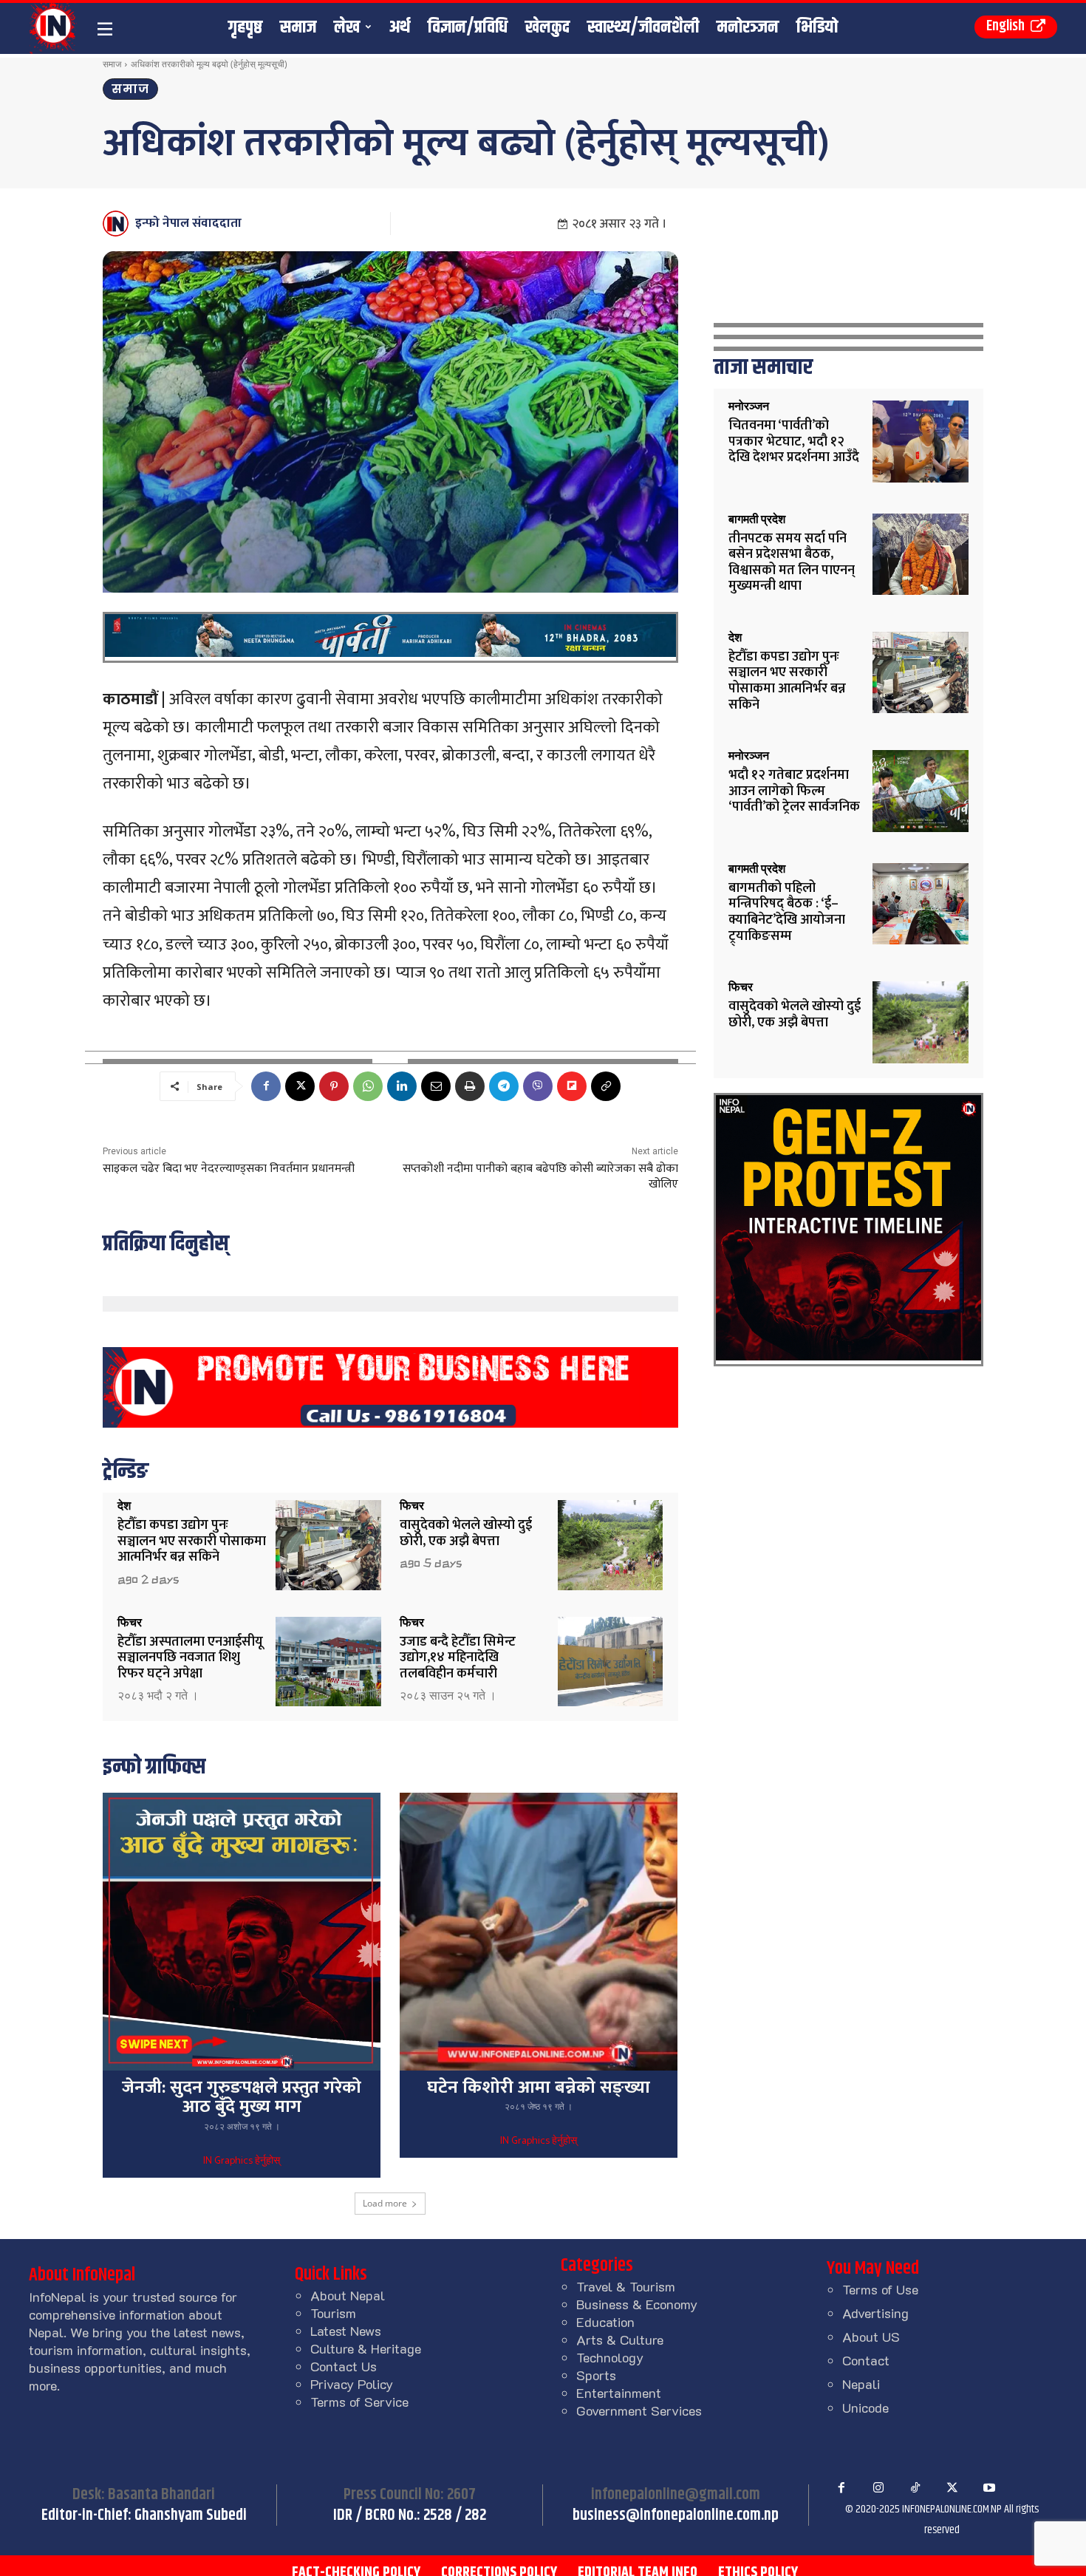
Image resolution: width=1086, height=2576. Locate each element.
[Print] (470, 1086)
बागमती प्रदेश (757, 519)
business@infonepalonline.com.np (676, 2515)
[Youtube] (989, 2488)
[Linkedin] (402, 1086)
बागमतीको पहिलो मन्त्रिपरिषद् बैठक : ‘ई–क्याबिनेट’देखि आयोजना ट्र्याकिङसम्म (787, 912)
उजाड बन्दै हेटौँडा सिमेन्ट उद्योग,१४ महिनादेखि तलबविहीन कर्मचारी (458, 1658)
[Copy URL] (606, 1086)
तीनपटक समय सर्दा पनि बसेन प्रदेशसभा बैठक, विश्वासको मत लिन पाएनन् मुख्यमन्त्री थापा (792, 563)
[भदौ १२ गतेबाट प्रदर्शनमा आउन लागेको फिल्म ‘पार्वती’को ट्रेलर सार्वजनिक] (921, 791)
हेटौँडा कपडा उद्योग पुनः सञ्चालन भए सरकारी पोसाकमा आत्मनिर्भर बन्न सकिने (192, 1541)
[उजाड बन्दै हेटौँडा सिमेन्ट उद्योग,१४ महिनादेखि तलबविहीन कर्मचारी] (611, 1662)
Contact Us (344, 2366)
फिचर (412, 1506)
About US (871, 2337)
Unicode (865, 2408)
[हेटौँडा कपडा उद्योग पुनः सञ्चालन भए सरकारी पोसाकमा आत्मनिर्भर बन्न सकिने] (328, 1545)
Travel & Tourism (626, 2286)
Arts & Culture (620, 2340)
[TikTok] (915, 2488)
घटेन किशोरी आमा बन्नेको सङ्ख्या (539, 2088)
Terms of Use (880, 2289)
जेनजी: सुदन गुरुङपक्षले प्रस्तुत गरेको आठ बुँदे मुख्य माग (242, 2097)
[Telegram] (504, 1086)
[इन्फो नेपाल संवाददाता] (118, 224)
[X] (300, 1086)
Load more (385, 2203)
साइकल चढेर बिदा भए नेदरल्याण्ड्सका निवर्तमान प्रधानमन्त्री (229, 1169)
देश (124, 1506)
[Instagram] (878, 2488)
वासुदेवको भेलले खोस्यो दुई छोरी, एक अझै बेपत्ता (466, 1533)
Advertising (875, 2313)
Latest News (346, 2331)
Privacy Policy (352, 2384)
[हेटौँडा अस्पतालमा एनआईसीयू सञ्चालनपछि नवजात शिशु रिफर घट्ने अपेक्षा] (328, 1662)
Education (605, 2322)
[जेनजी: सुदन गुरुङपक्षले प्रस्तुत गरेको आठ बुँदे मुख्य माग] (242, 1932)
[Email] (436, 1086)
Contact (866, 2360)
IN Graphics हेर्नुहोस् (242, 2161)
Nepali (861, 2384)
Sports (596, 2375)
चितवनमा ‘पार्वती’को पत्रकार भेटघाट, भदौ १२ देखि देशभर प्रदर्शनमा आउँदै (794, 442)
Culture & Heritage (366, 2348)
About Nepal (348, 2295)
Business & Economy (637, 2304)
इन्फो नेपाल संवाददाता (188, 223)
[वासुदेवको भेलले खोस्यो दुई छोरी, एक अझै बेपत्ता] (611, 1545)
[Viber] (538, 1086)
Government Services (639, 2410)
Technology (610, 2357)
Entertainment (619, 2393)
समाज (112, 64)
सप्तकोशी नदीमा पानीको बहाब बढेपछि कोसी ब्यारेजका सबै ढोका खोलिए (540, 1176)
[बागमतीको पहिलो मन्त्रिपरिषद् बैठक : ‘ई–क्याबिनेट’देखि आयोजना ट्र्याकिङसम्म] (921, 904)
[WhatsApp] (368, 1086)
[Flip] (572, 1086)
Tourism (333, 2313)
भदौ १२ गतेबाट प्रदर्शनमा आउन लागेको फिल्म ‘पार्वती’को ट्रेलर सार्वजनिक (794, 791)
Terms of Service (359, 2402)
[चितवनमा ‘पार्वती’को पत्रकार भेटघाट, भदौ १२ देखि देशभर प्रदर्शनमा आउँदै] (921, 442)
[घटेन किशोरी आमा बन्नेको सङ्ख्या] (539, 1932)
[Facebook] (266, 1086)
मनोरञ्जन (749, 406)
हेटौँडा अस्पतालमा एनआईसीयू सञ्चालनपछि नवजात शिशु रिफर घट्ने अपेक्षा (190, 1658)
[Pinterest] (334, 1086)
